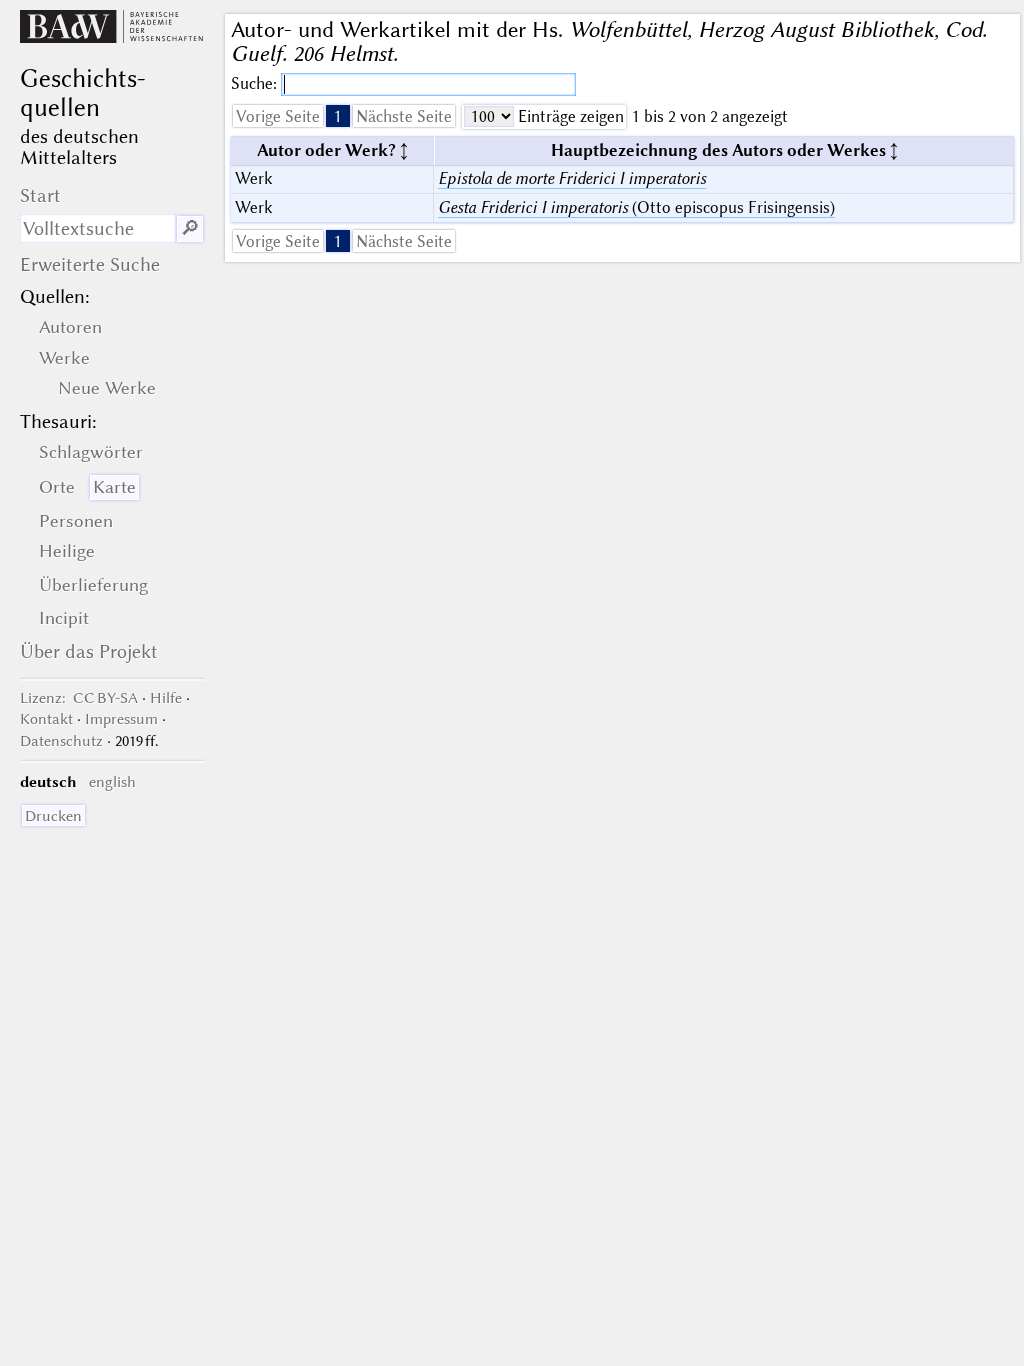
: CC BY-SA (79, 698)
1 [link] (338, 116)
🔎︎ (190, 228)
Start (40, 195)
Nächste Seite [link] (404, 116)
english (112, 782)
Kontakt (46, 719)
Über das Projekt (89, 651)
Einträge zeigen (569, 116)
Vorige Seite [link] (278, 116)
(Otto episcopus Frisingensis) (636, 207)
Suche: (256, 83)
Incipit (64, 618)
